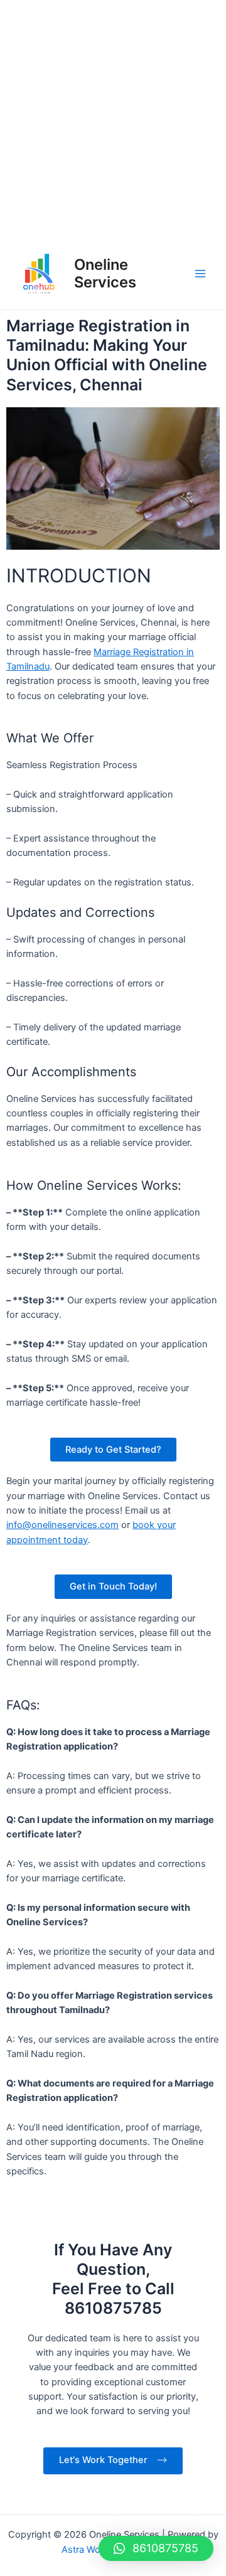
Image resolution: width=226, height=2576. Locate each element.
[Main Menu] (200, 274)
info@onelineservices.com (62, 1525)
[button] (156, 2548)
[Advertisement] (113, 119)
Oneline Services (105, 273)
